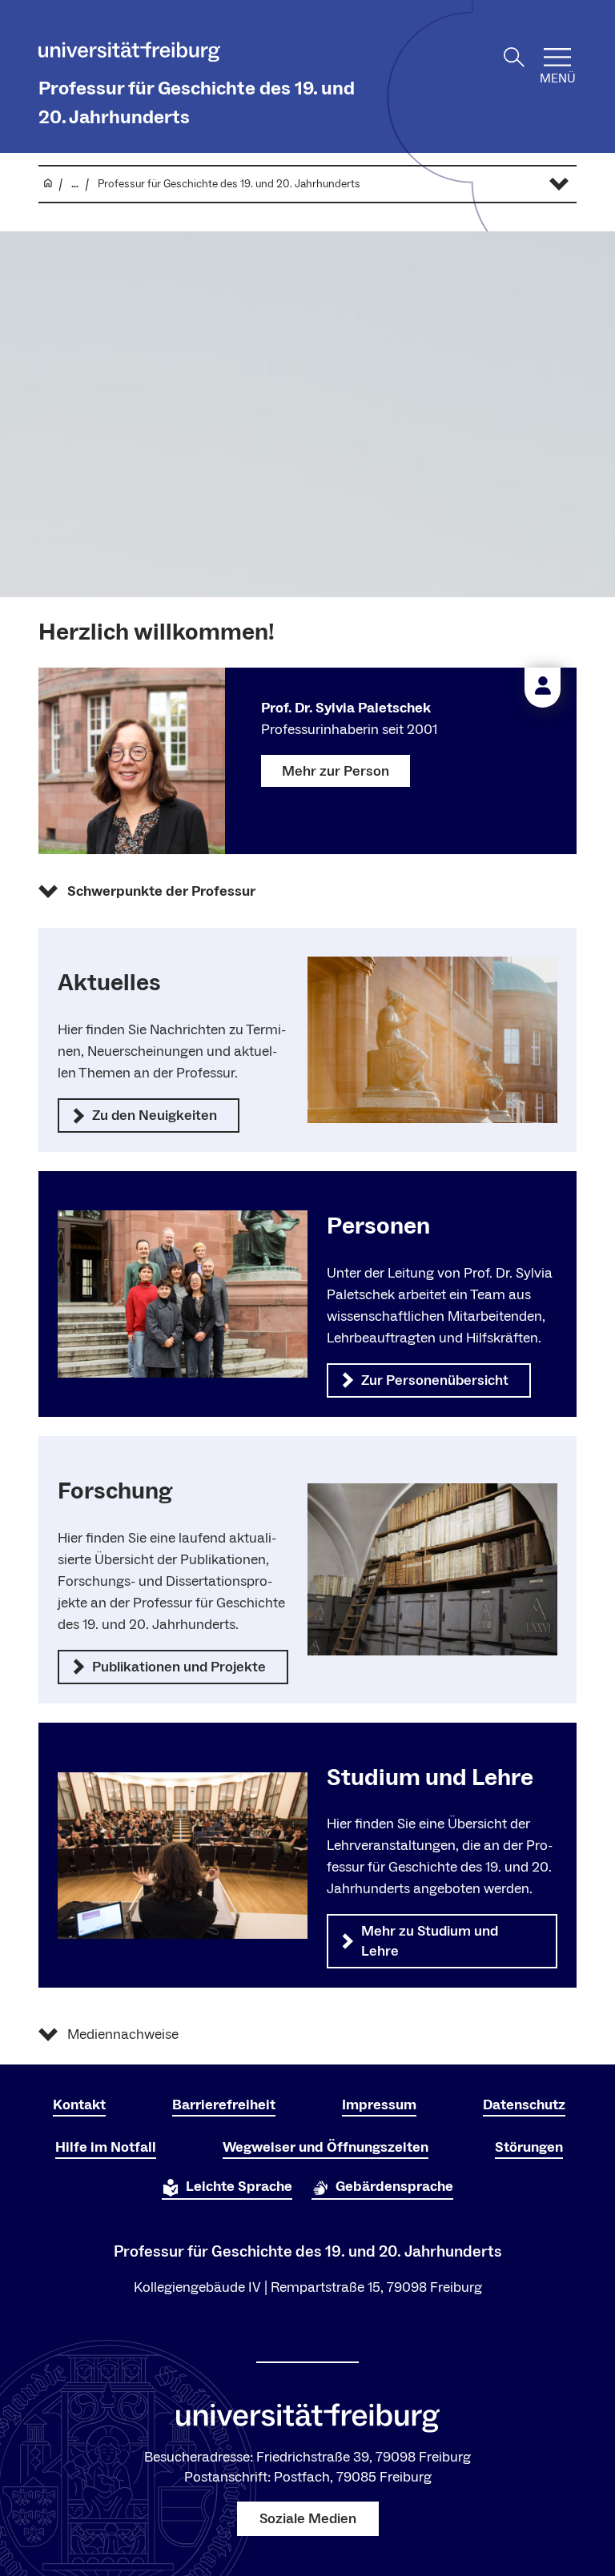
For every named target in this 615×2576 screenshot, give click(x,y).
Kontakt (79, 2105)
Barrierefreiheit (224, 2105)
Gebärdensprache (394, 2187)
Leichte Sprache (239, 2187)
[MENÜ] (557, 57)
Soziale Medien (308, 2519)
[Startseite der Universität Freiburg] (129, 55)
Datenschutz (524, 2105)
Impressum (379, 2105)
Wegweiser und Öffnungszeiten (326, 2147)
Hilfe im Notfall (106, 2147)
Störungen (529, 2147)
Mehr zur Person (336, 771)
